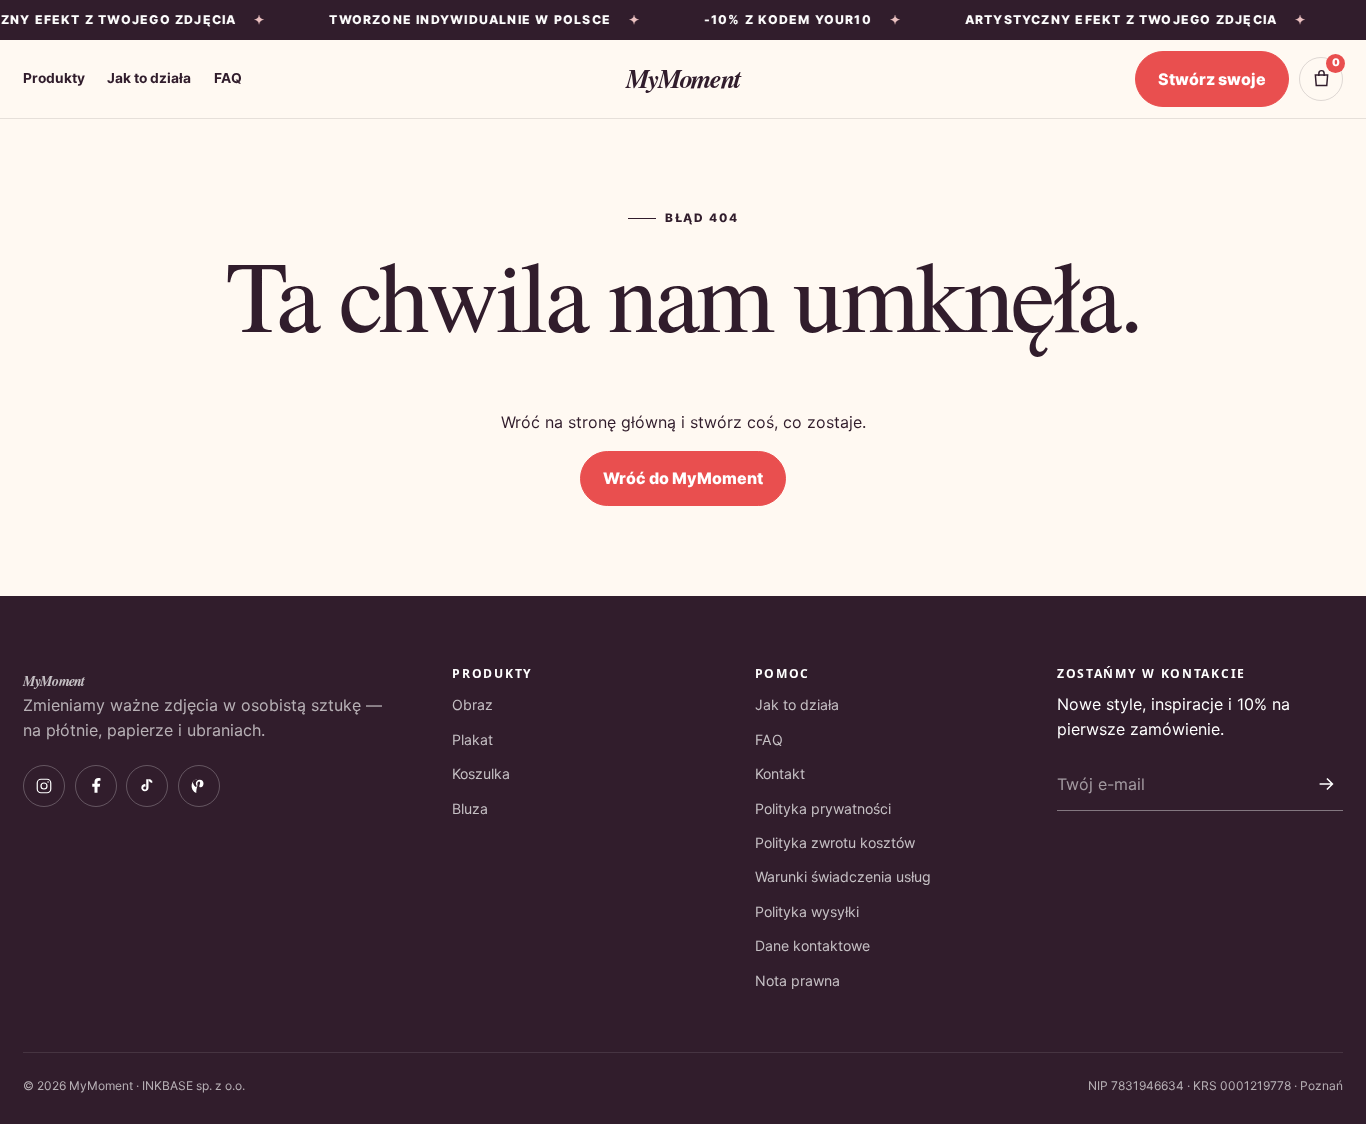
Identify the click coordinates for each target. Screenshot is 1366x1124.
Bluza (470, 808)
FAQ (228, 78)
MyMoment (682, 78)
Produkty (54, 78)
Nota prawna (797, 980)
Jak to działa (149, 78)
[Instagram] (44, 786)
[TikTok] (147, 786)
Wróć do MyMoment (683, 478)
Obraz (472, 704)
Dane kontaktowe (812, 945)
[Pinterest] (199, 786)
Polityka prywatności (823, 808)
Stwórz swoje (1212, 79)
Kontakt (780, 773)
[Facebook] (96, 786)
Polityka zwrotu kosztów (835, 842)
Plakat (472, 739)
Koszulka (481, 773)
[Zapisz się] (1326, 784)
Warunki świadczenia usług (843, 876)
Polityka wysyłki (807, 911)
